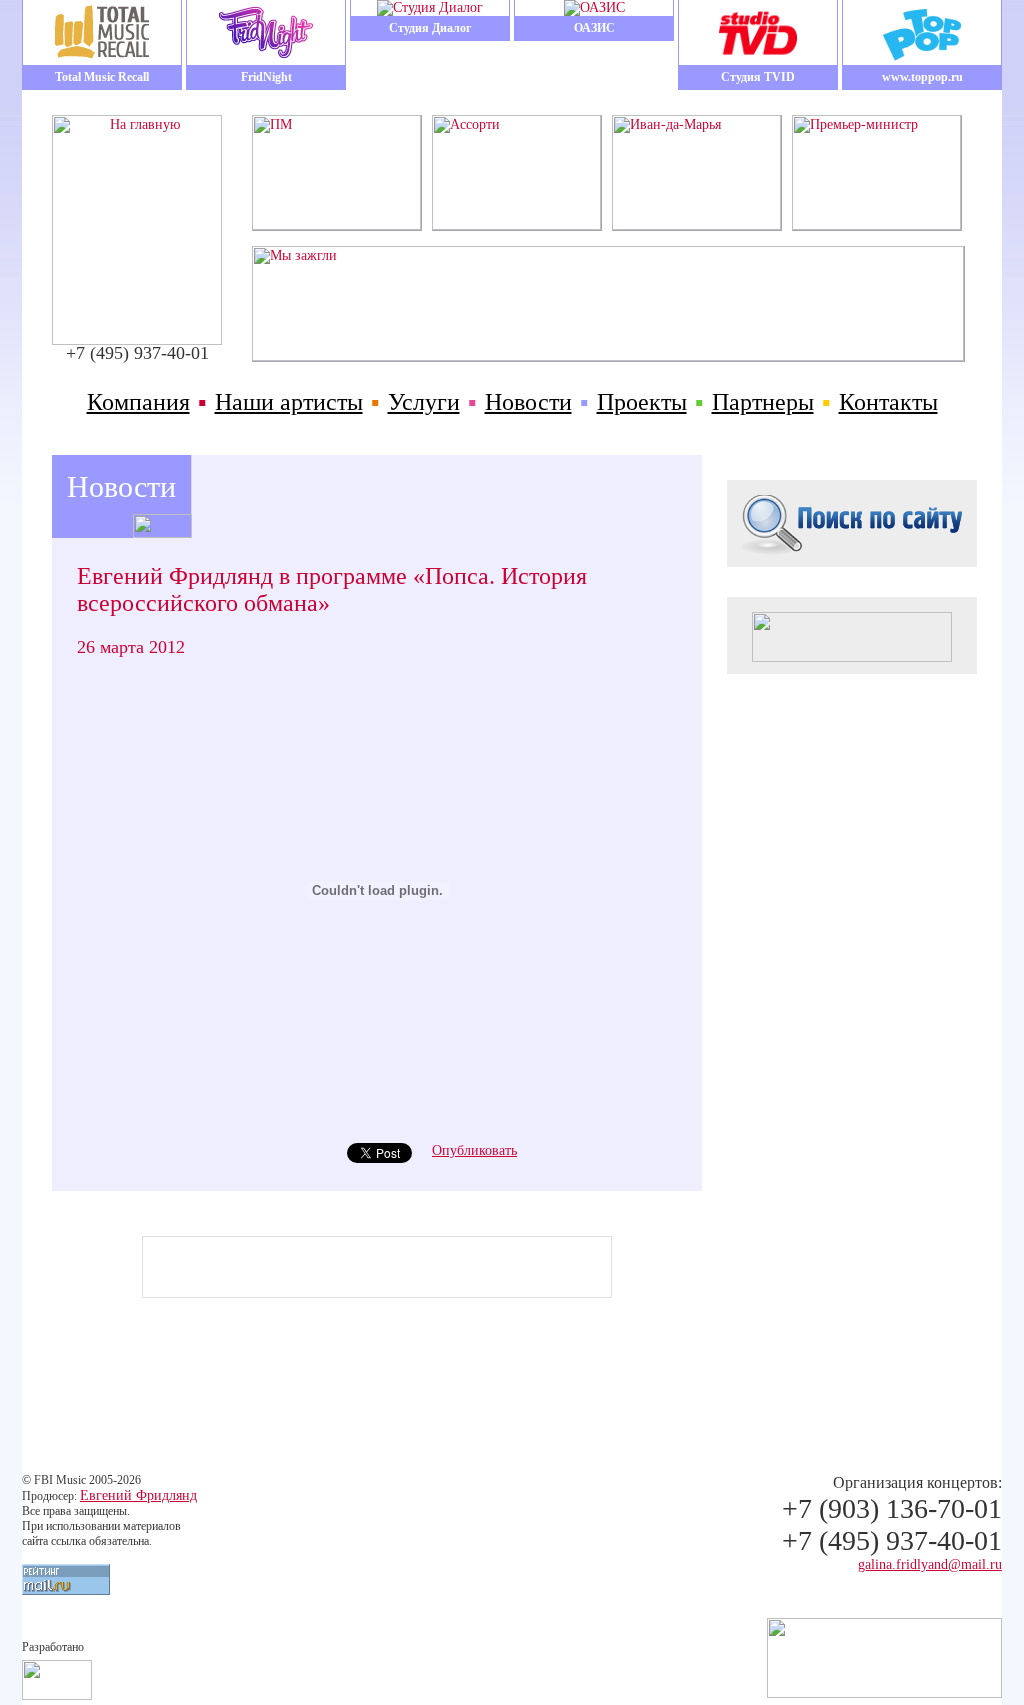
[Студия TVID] (758, 32)
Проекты (642, 402)
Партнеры (763, 402)
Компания (138, 402)
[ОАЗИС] (594, 8)
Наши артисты (289, 402)
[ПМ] (336, 225)
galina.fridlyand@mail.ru (930, 1564)
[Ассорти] (516, 225)
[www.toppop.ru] (922, 32)
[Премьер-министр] (876, 225)
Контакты (888, 402)
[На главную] (137, 340)
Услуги (424, 402)
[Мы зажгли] (608, 356)
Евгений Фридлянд (138, 1495)
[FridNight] (266, 32)
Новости (528, 402)
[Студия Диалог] (430, 8)
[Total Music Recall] (102, 32)
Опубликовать (474, 1150)
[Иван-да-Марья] (696, 225)
